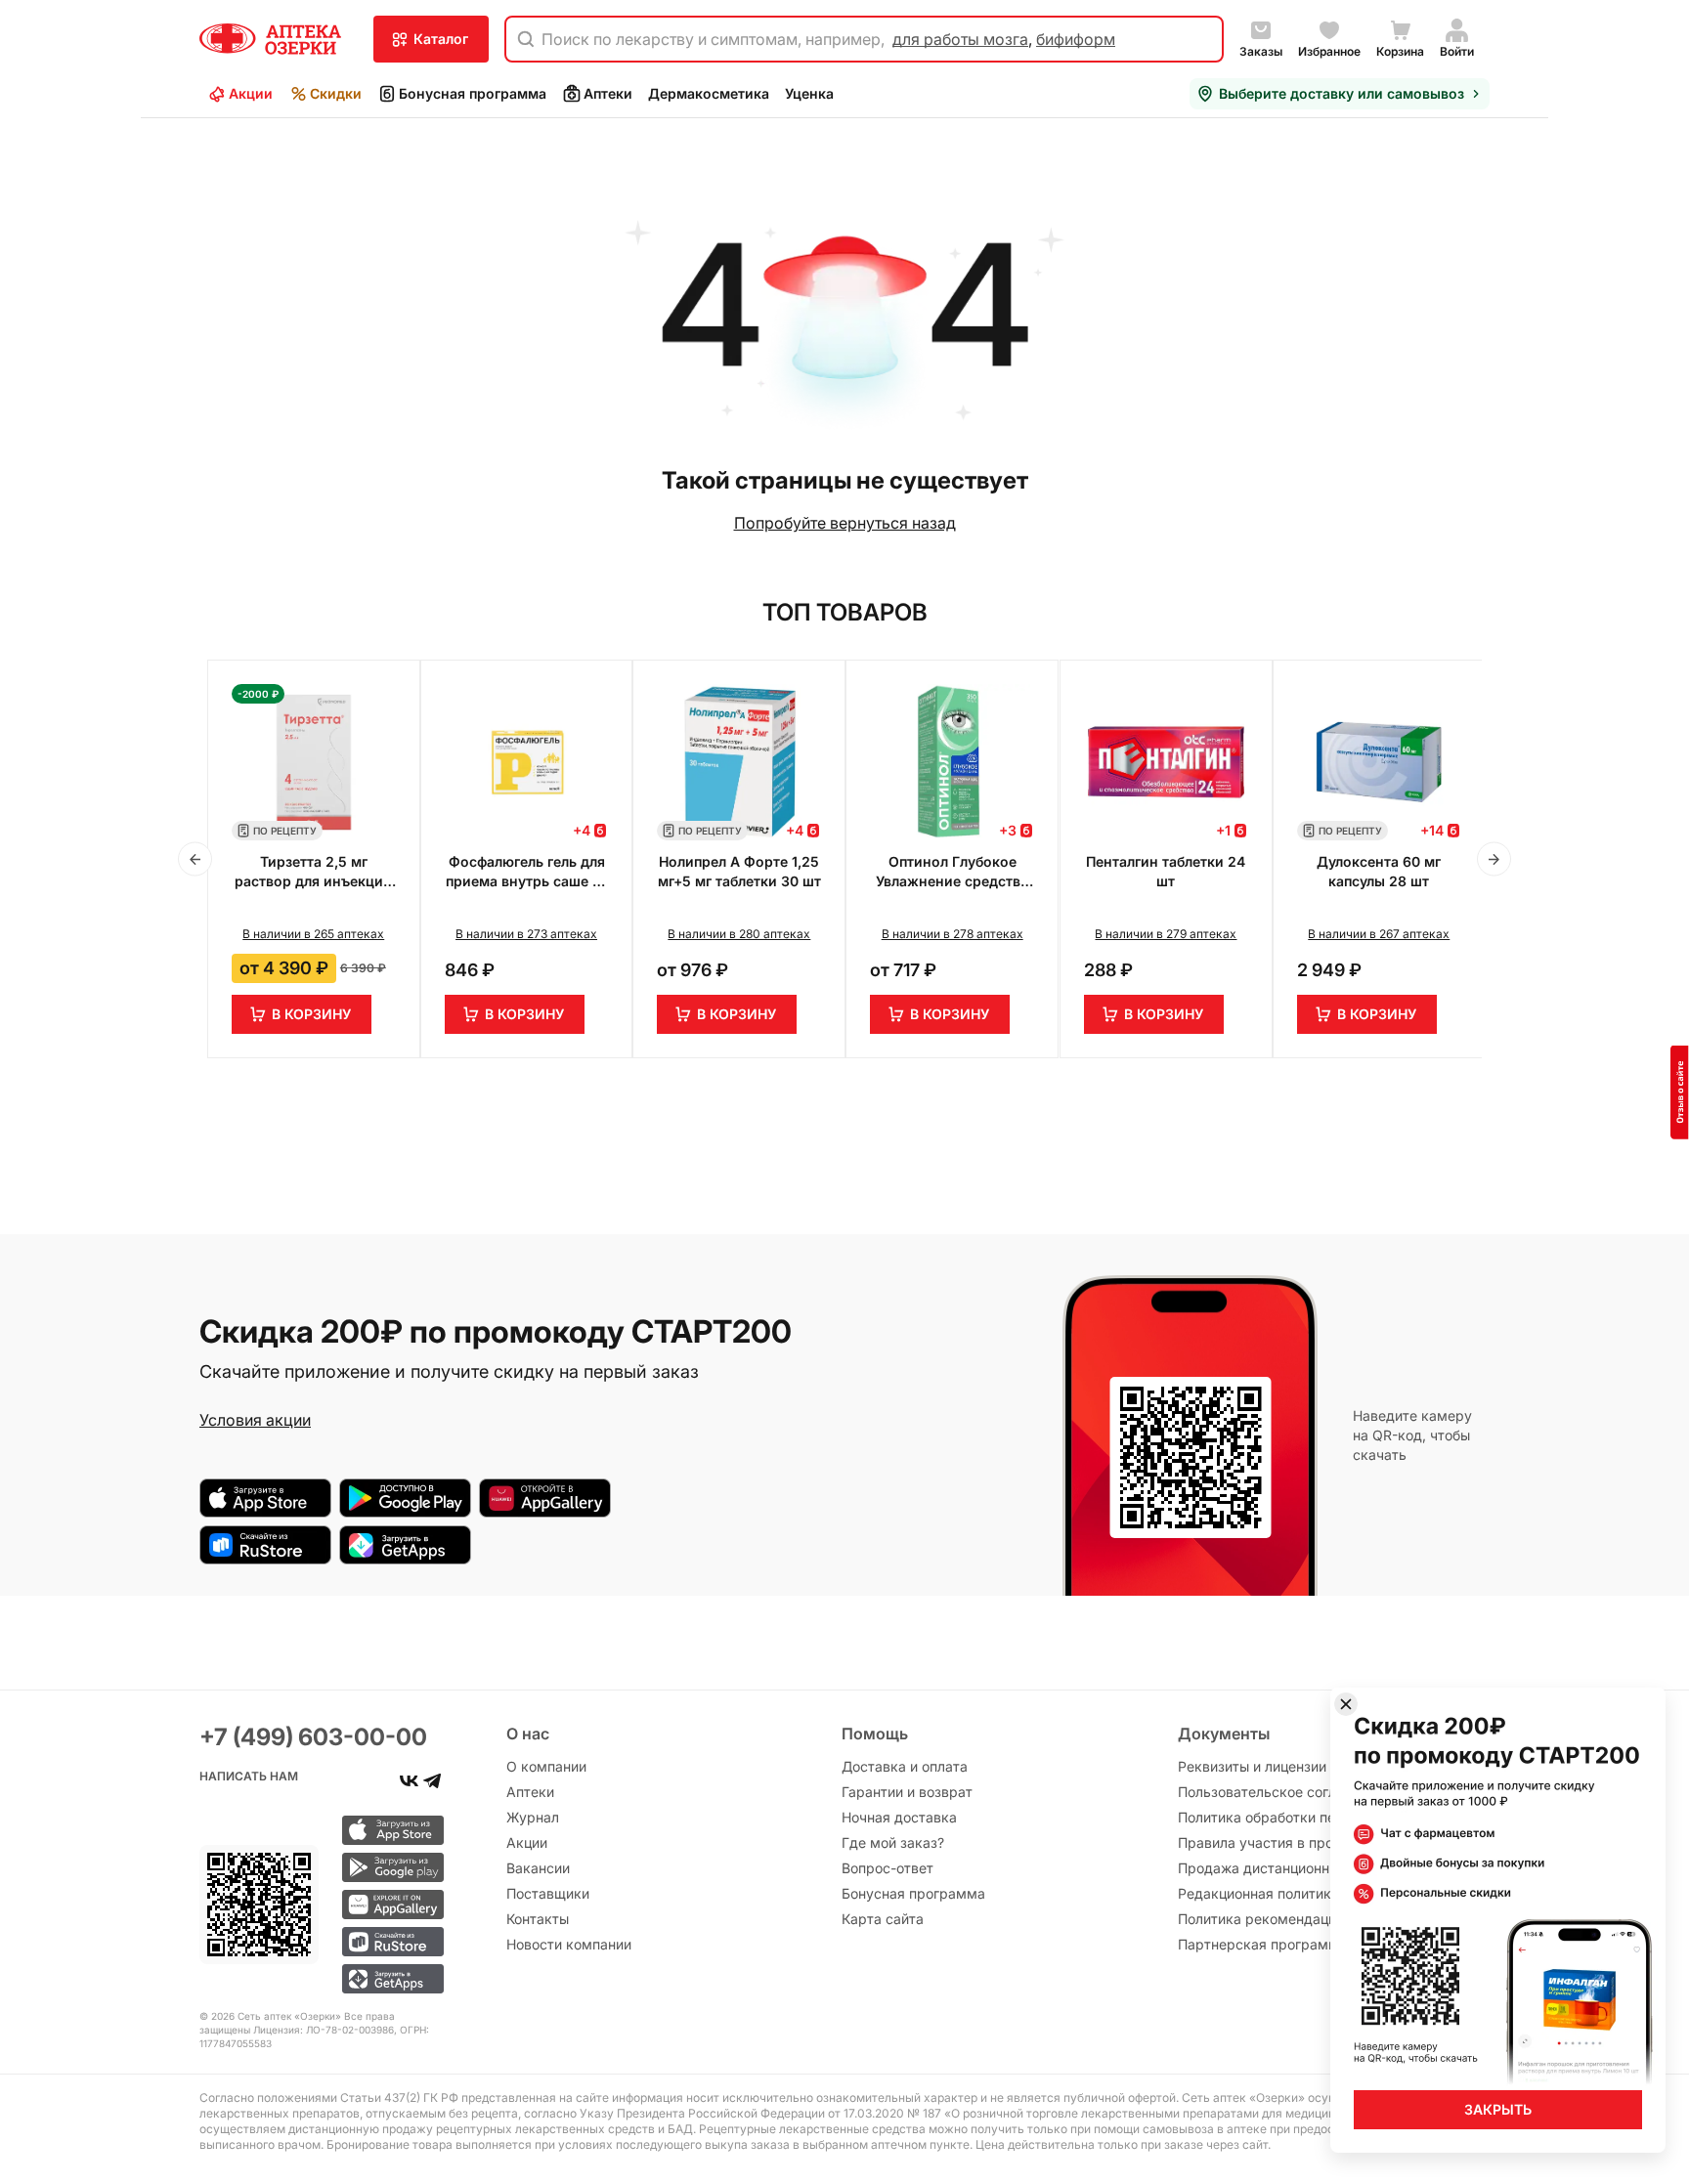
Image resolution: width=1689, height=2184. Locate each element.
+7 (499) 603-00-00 (313, 1737)
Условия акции (255, 1420)
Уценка (809, 93)
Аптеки (608, 93)
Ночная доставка (899, 1817)
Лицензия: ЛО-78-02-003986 (324, 2030)
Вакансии (538, 1868)
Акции (251, 93)
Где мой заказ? (893, 1842)
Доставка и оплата (905, 1766)
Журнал (533, 1817)
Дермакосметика (709, 93)
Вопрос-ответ (888, 1868)
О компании (546, 1766)
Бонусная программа (473, 93)
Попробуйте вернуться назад (845, 523)
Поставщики (548, 1893)
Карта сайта (883, 1919)
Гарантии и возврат (907, 1792)
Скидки (336, 93)
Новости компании (569, 1944)
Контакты (538, 1919)
